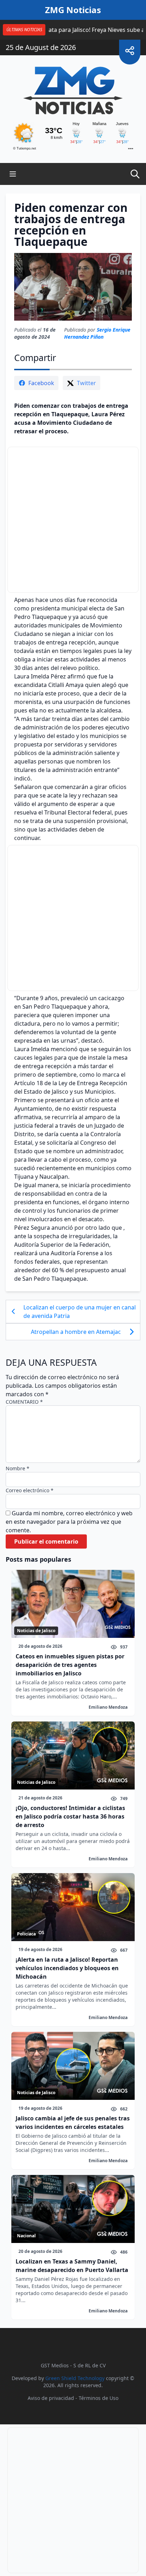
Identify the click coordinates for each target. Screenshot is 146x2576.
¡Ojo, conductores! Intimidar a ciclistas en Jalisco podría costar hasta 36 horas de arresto (70, 1816)
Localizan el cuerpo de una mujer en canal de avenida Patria (80, 1312)
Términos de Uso (99, 2398)
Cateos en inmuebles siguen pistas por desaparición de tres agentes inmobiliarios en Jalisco (70, 1665)
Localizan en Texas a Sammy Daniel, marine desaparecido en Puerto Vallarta (72, 2266)
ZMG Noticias (73, 10)
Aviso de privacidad (51, 2398)
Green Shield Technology (75, 2378)
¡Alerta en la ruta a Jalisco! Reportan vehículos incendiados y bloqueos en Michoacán (67, 1968)
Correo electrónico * (30, 1490)
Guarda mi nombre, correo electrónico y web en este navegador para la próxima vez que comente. (69, 1522)
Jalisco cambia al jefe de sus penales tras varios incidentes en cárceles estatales (73, 2123)
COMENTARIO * (24, 1402)
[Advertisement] (73, 520)
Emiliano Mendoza (108, 1707)
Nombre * (18, 1468)
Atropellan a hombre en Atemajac (76, 1332)
